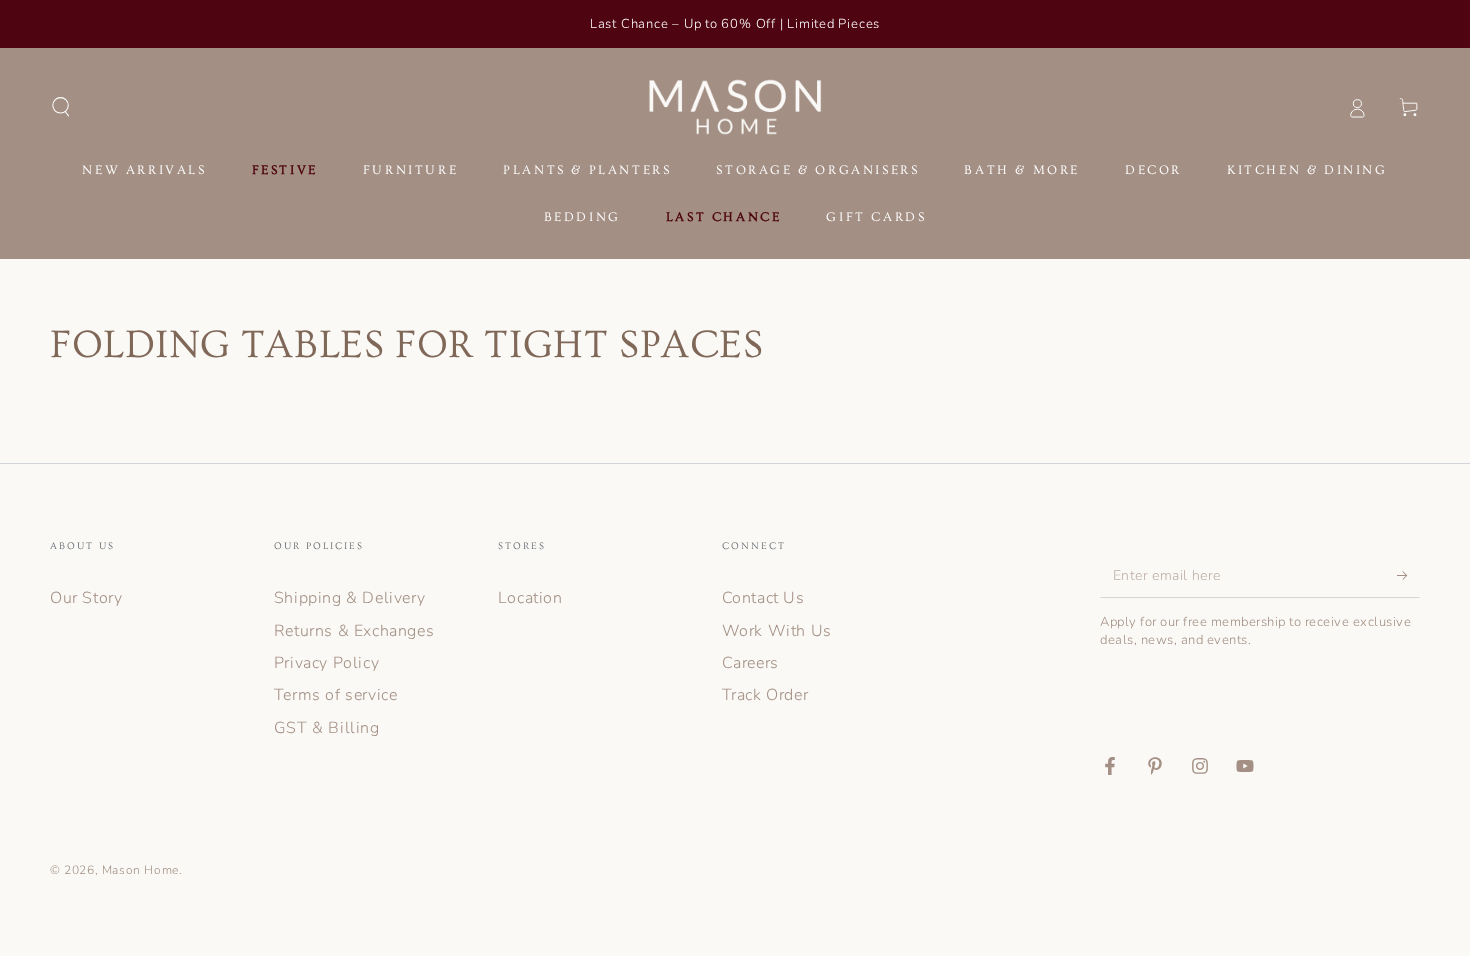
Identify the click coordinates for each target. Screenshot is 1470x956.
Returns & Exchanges (354, 631)
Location (530, 598)
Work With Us (777, 631)
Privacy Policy (326, 663)
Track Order (765, 695)
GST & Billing (327, 728)
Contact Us (763, 598)
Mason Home (140, 870)
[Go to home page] (735, 107)
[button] (61, 107)
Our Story (86, 598)
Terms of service (336, 695)
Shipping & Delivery (349, 598)
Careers (750, 663)
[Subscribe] (1408, 575)
